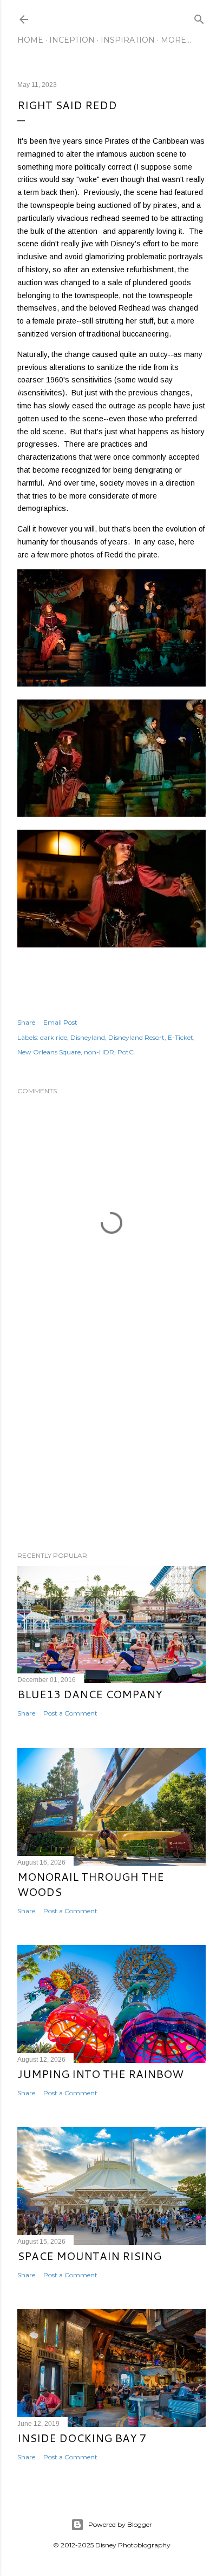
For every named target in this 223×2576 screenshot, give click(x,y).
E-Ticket (181, 1037)
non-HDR (99, 1052)
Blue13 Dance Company (90, 1694)
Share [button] (26, 1022)
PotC (126, 1052)
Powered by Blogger (120, 2524)
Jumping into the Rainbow (100, 2074)
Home (30, 40)
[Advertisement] (111, 1449)
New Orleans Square (49, 1052)
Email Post (60, 1022)
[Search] (199, 17)
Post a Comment (70, 1713)
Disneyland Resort (136, 1037)
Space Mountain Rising (89, 2256)
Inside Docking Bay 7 (82, 2438)
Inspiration (128, 40)
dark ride (54, 1037)
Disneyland (88, 1037)
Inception (72, 40)
